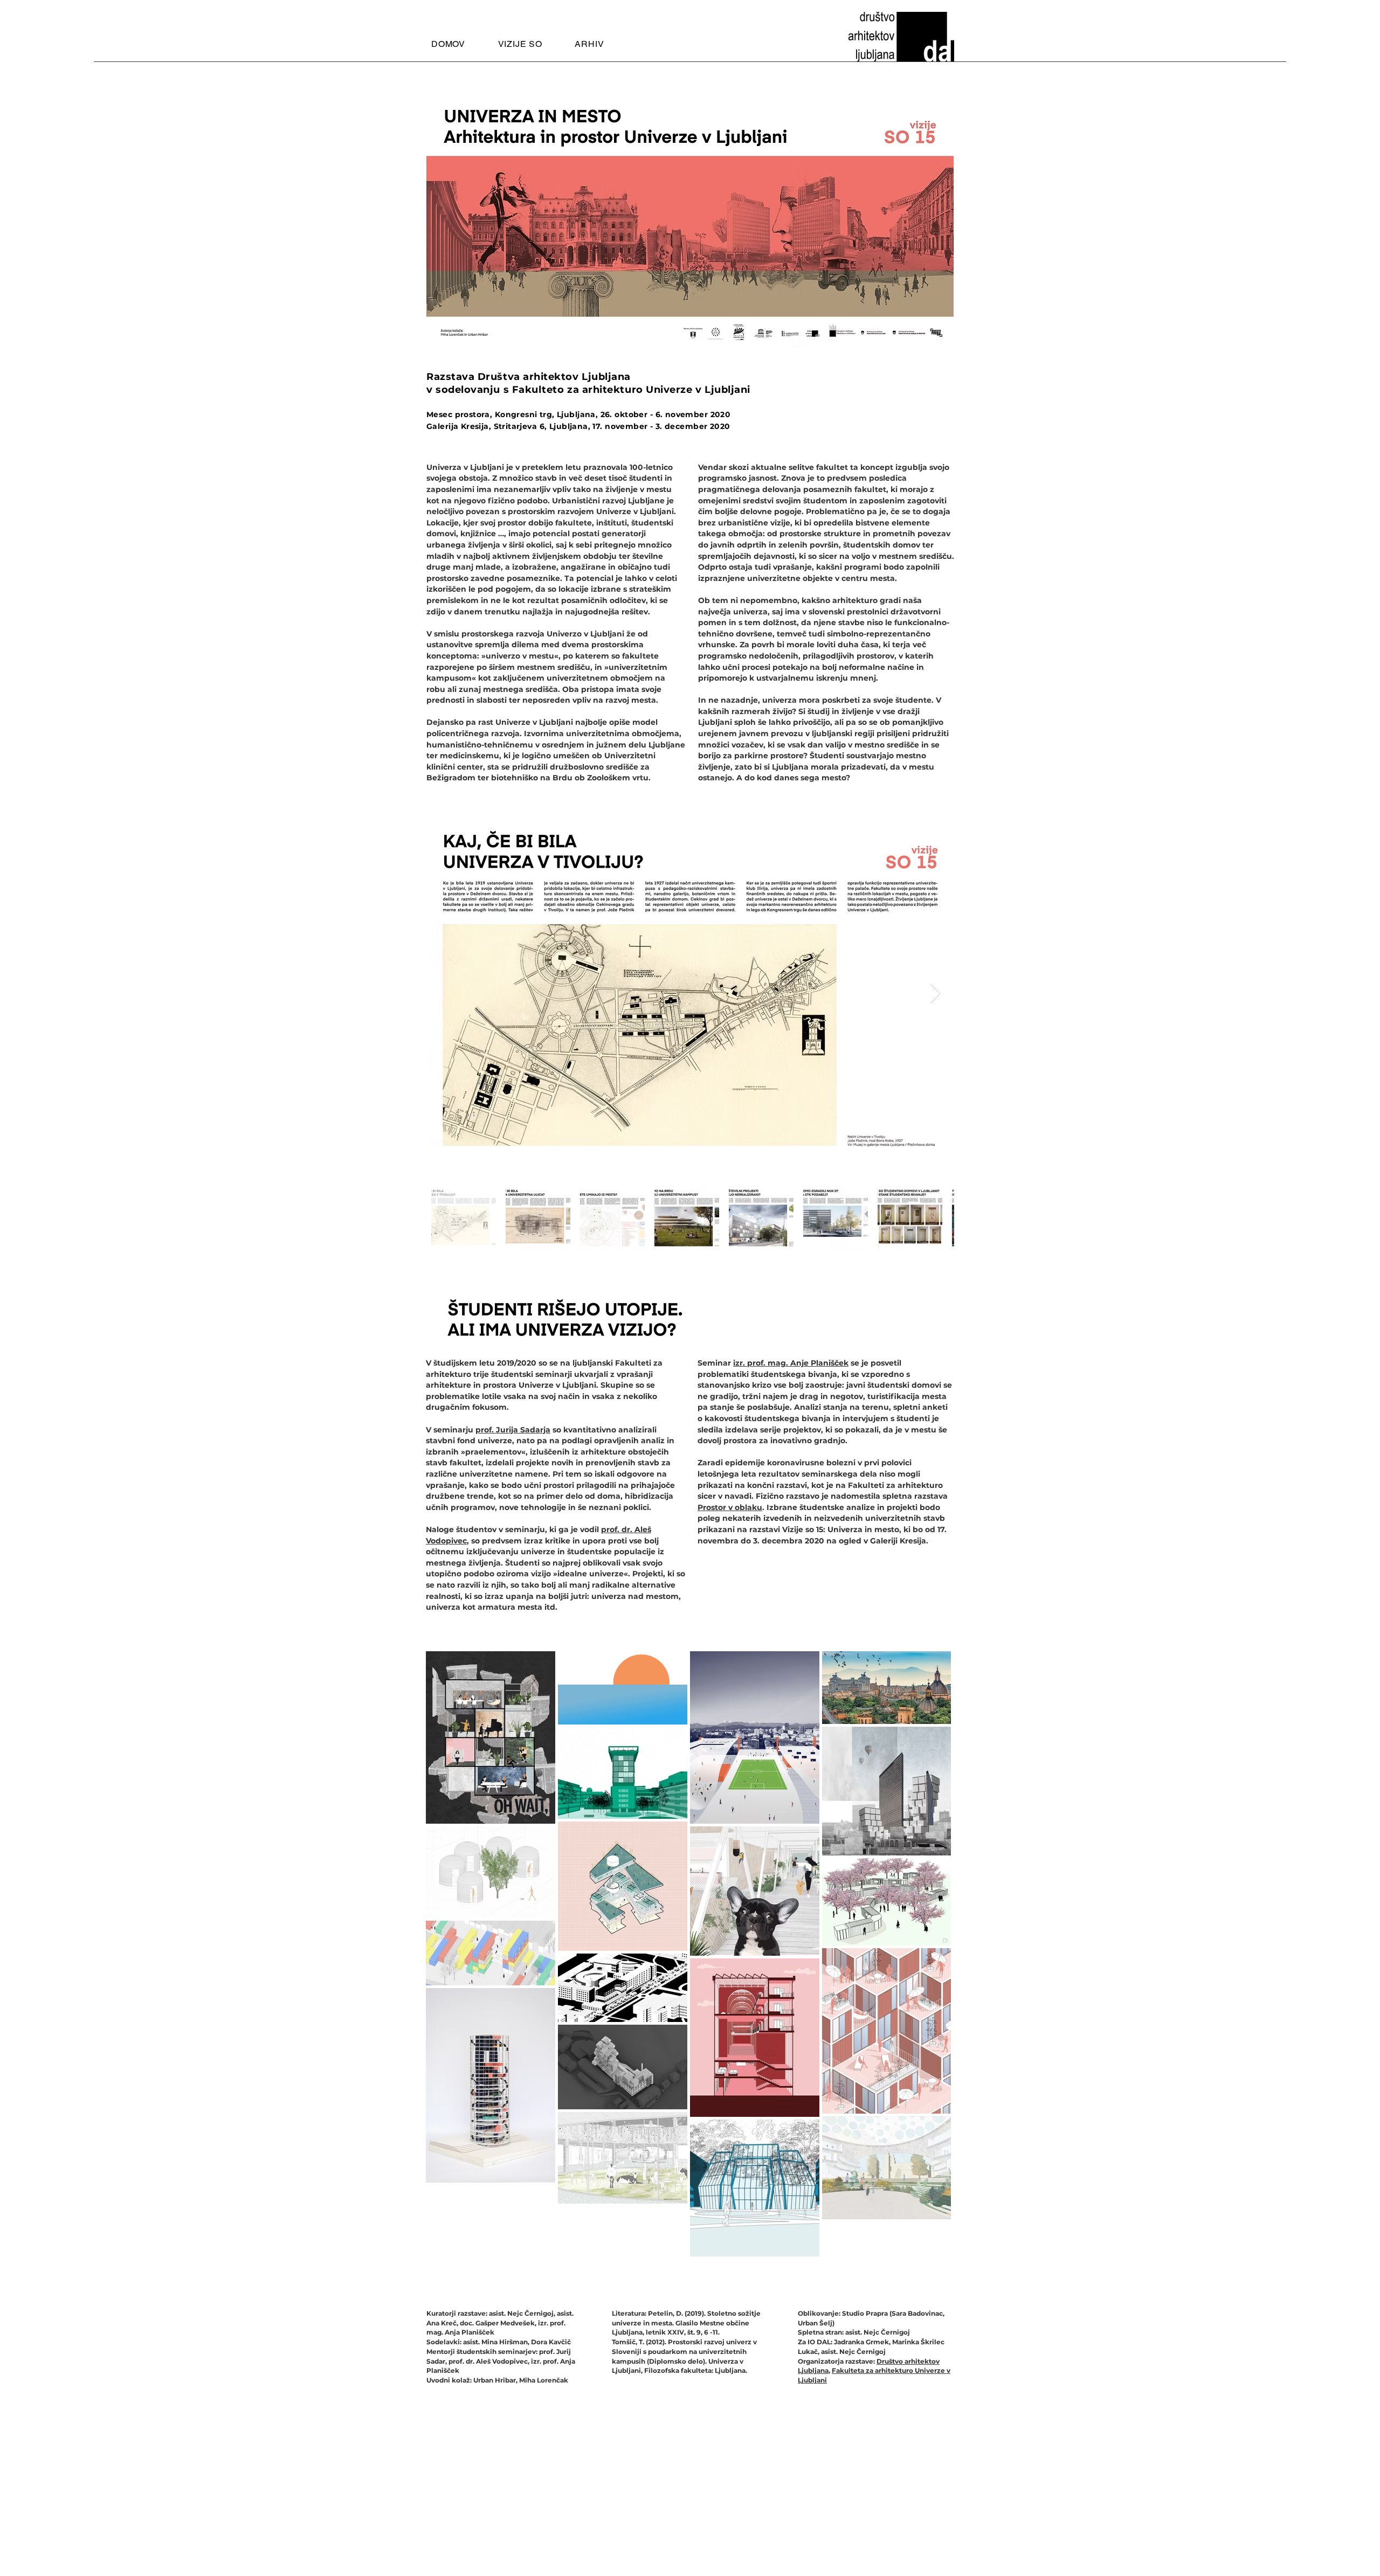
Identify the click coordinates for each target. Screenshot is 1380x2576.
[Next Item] (936, 993)
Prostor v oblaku (730, 1507)
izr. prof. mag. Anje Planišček (791, 1363)
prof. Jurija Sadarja (513, 1430)
